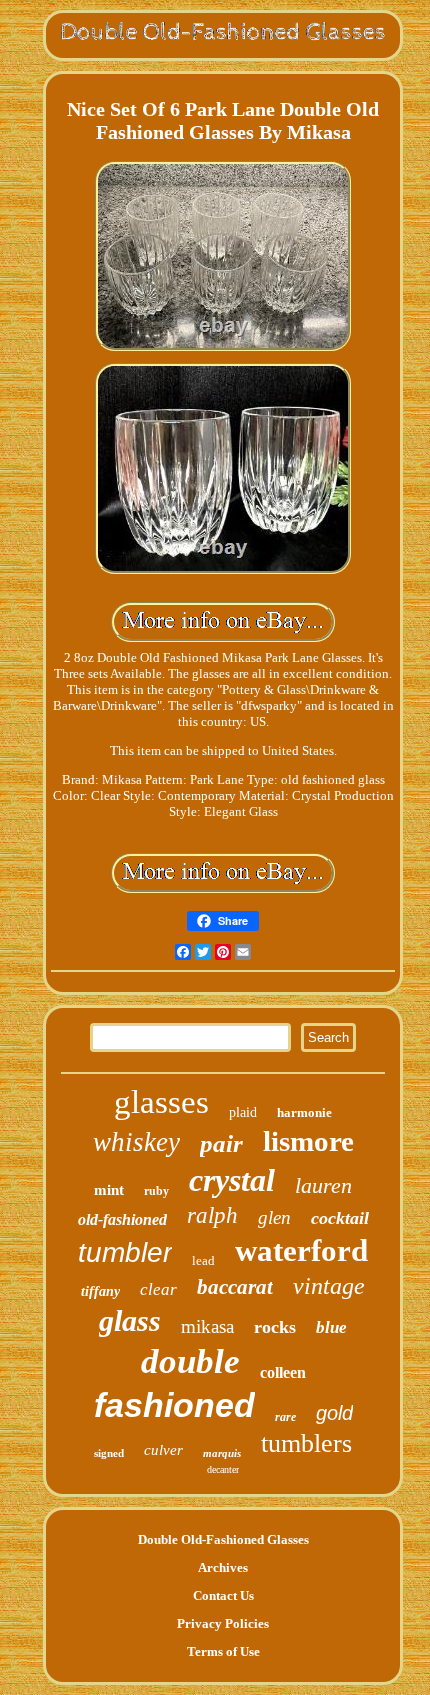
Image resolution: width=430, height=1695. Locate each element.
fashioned (174, 1405)
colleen (283, 1372)
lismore (308, 1141)
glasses (161, 1102)
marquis (222, 1453)
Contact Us (223, 1595)
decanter (223, 1469)
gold (334, 1413)
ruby (156, 1191)
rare (285, 1417)
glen (274, 1217)
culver (163, 1450)
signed (109, 1453)
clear (158, 1289)
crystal (232, 1180)
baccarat (235, 1287)
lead (203, 1260)
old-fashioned (122, 1219)
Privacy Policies (223, 1623)
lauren (323, 1185)
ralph (212, 1215)
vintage (329, 1286)
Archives (223, 1567)
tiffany (100, 1291)
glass (130, 1320)
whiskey (136, 1142)
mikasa (207, 1326)
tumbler (125, 1252)
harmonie (304, 1112)
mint (109, 1190)
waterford (301, 1250)
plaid (243, 1112)
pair (221, 1143)
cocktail (340, 1218)
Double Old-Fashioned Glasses (223, 1539)
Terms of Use (223, 1651)
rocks (275, 1327)
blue (331, 1327)
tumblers (306, 1443)
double (190, 1361)
